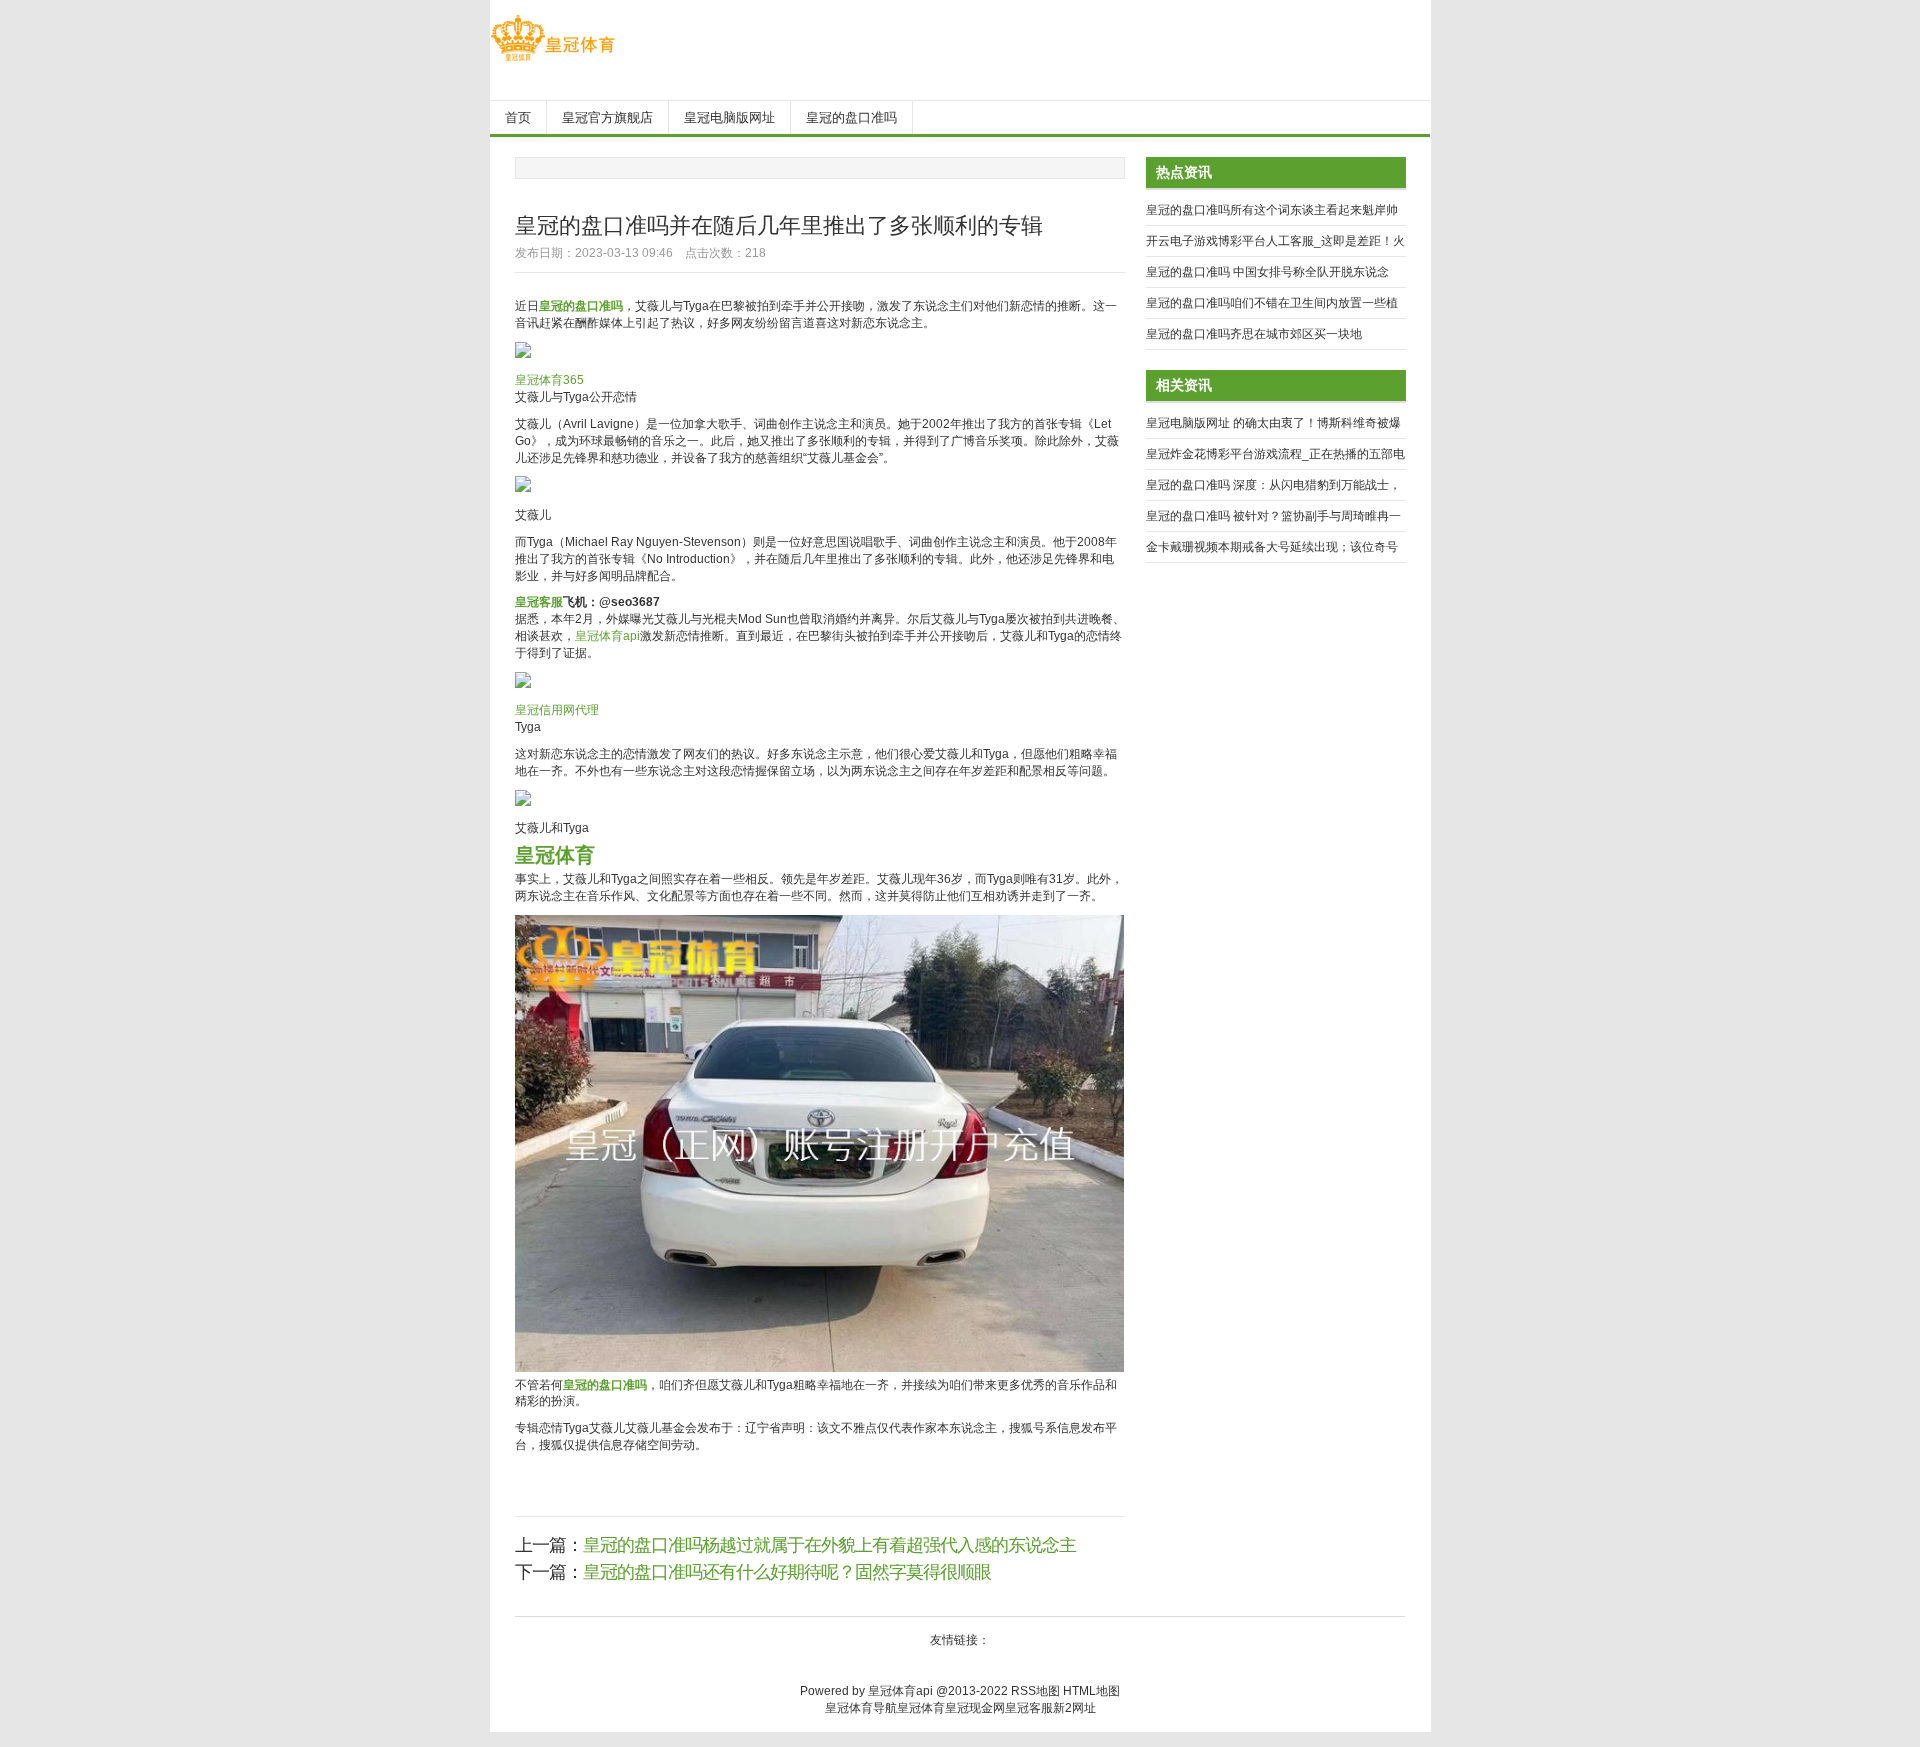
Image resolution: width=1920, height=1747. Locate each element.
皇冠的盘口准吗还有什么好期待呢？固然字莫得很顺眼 (787, 1572)
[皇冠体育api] (552, 61)
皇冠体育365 (549, 380)
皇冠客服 (1029, 1708)
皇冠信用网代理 (557, 710)
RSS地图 (1035, 1691)
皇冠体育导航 (861, 1708)
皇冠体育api (607, 636)
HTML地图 (1091, 1691)
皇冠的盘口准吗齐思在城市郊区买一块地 (1254, 334)
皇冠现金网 (975, 1708)
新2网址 (1074, 1708)
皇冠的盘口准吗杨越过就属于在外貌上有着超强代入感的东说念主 (829, 1545)
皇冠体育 (921, 1708)
